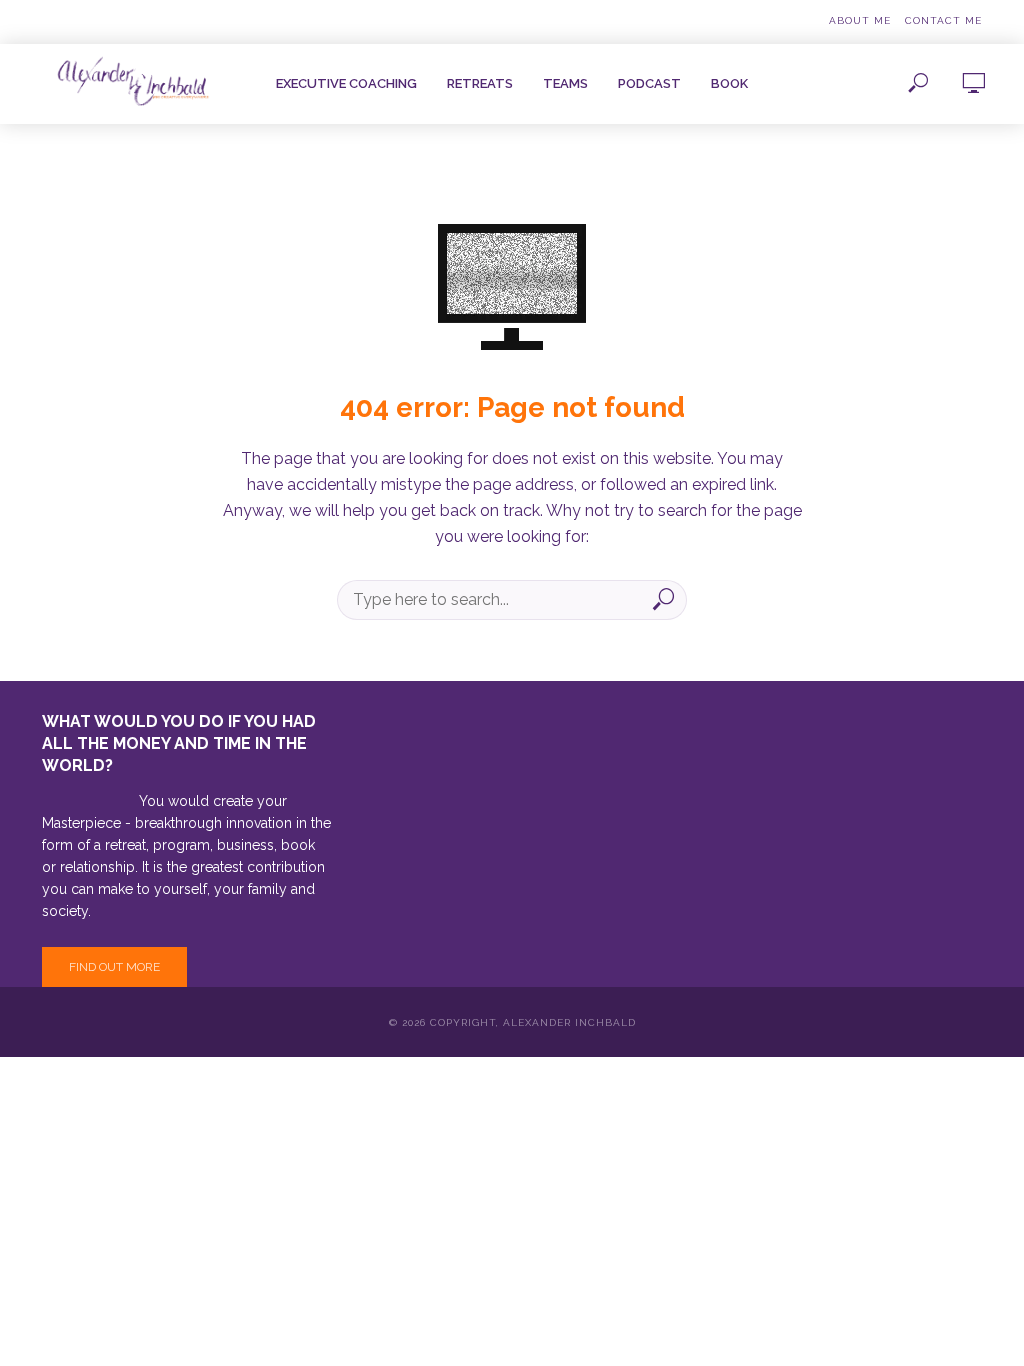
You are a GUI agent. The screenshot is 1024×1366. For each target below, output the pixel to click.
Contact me (943, 20)
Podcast (649, 83)
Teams (565, 83)
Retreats (480, 83)
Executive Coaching (346, 83)
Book (729, 83)
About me (860, 20)
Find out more (114, 967)
